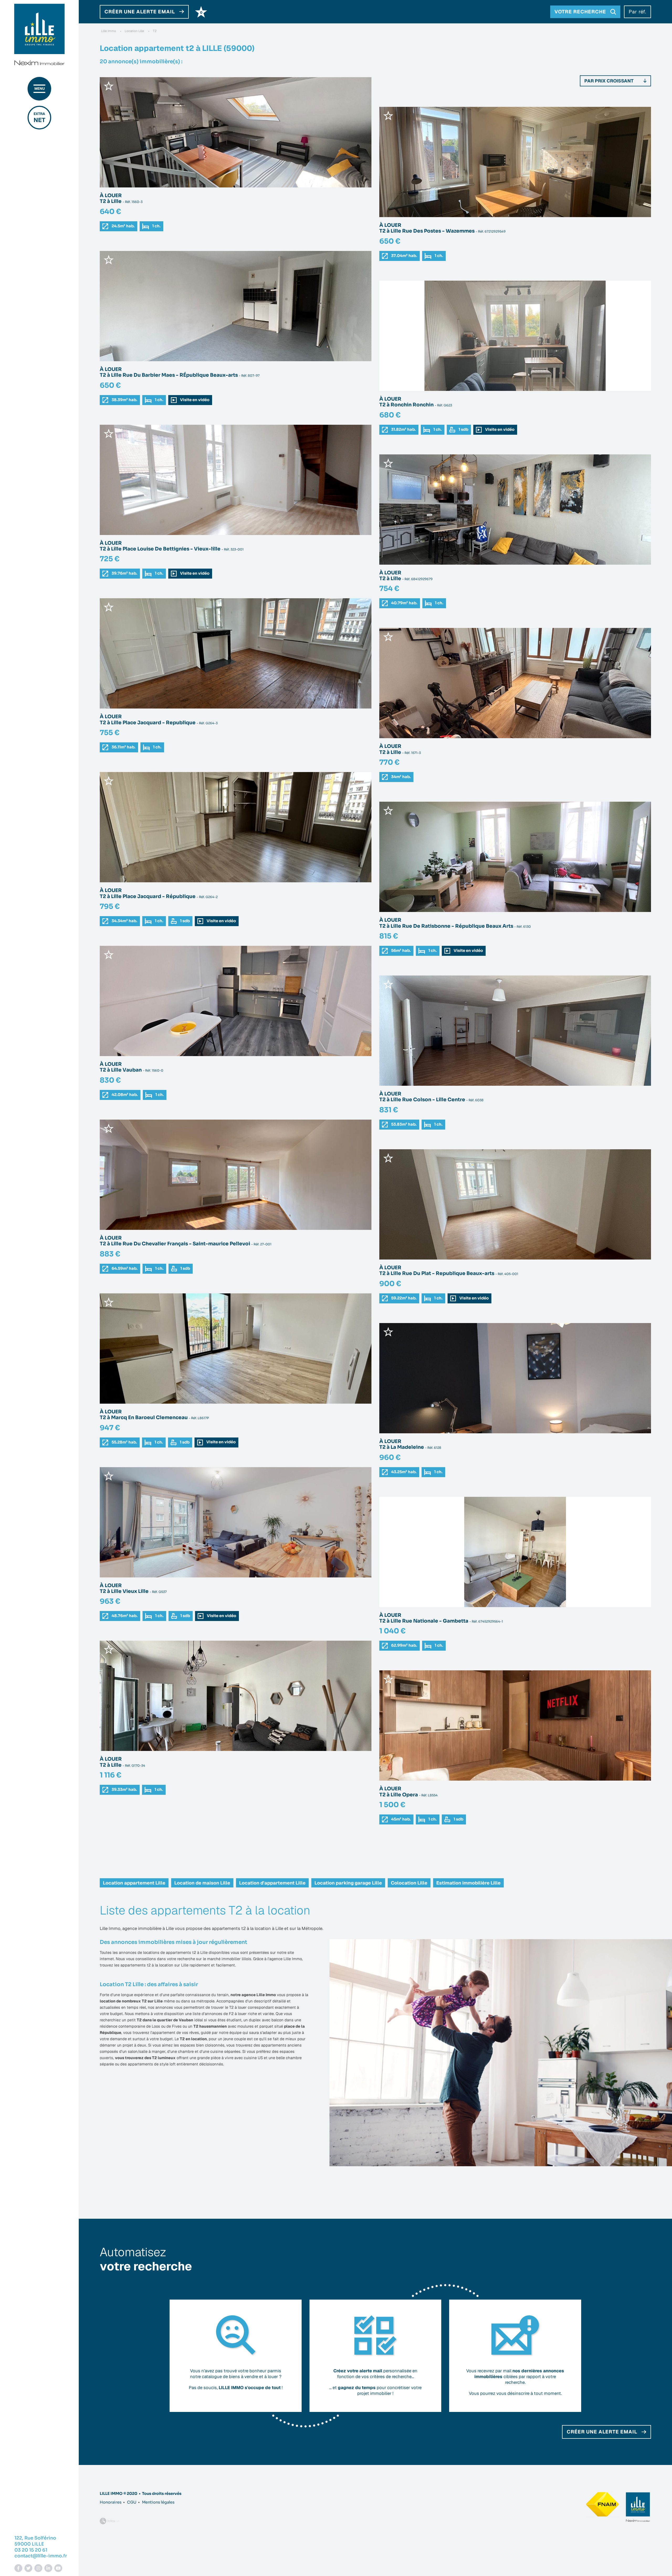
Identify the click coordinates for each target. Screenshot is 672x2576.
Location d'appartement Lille (272, 1883)
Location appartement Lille (134, 1883)
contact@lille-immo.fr (41, 2556)
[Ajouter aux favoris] (109, 86)
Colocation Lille (409, 1883)
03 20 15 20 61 (31, 2550)
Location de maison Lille (202, 1883)
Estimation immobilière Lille (468, 1883)
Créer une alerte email (602, 2432)
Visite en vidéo (194, 400)
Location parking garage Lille (348, 1883)
